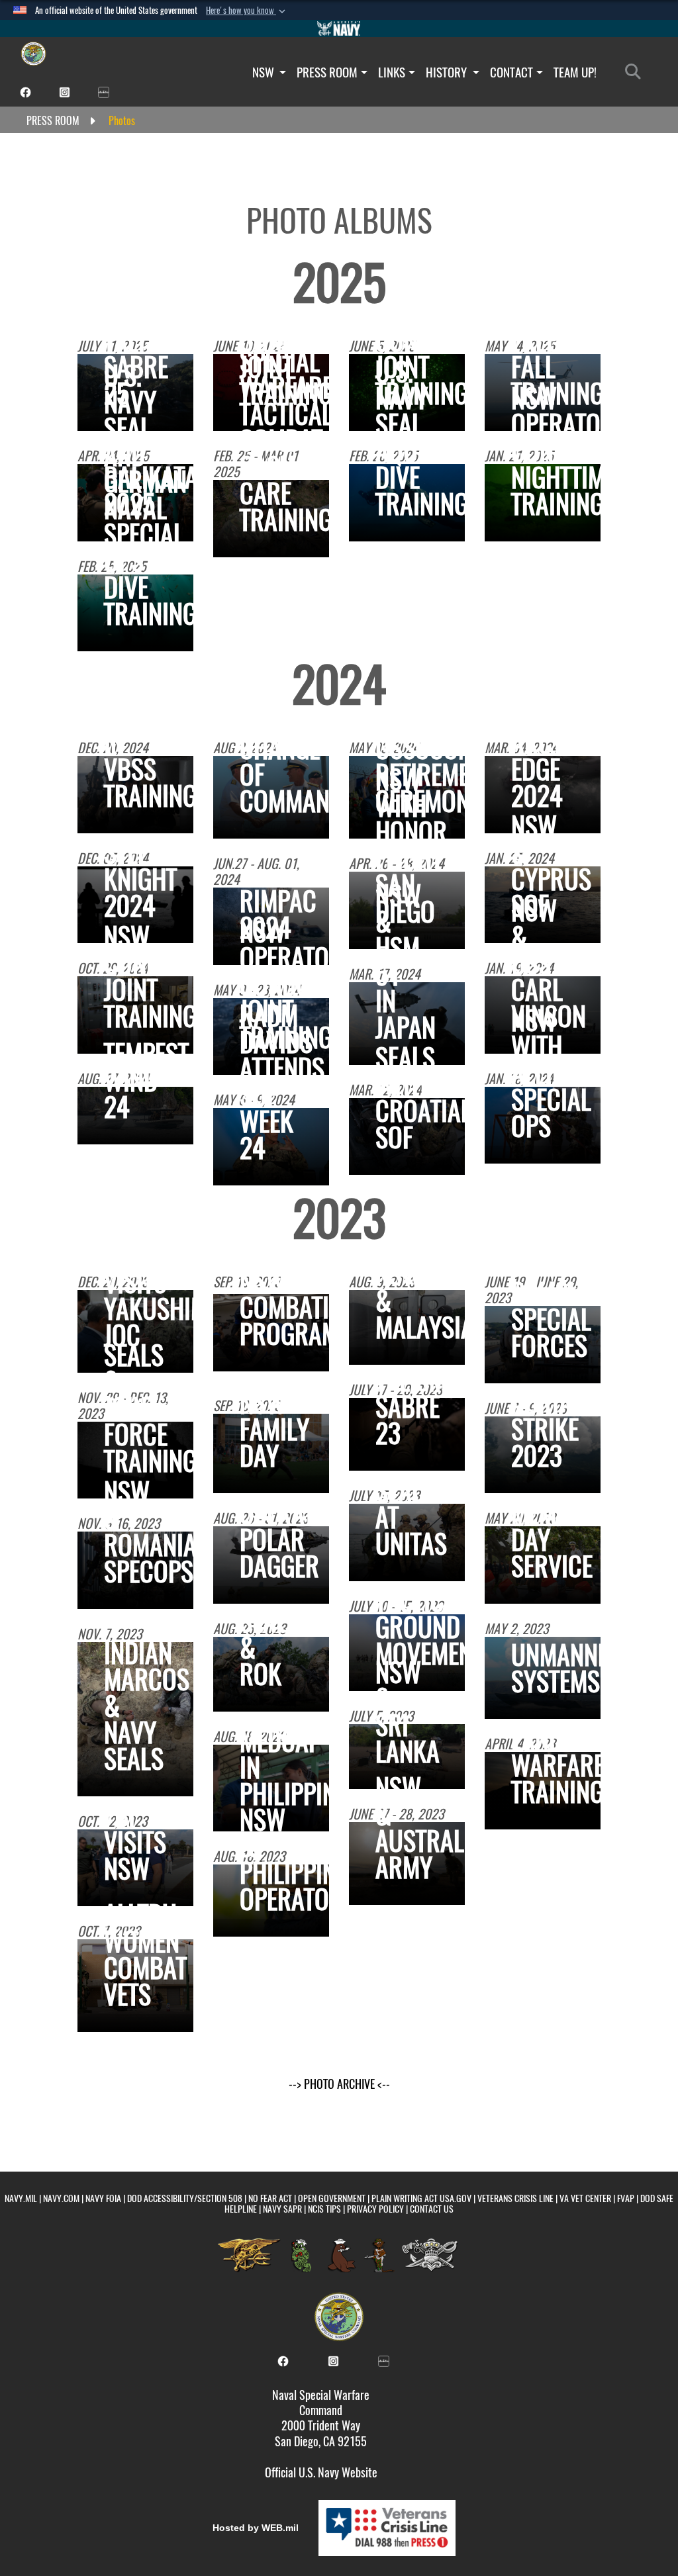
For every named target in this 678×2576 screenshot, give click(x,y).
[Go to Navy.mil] (339, 28)
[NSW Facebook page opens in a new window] (25, 91)
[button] (247, 11)
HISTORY (448, 72)
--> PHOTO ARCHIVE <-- (339, 2084)
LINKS (392, 72)
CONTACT (511, 72)
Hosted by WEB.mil (256, 2528)
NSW (265, 72)
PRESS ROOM (327, 72)
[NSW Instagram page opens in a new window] (65, 91)
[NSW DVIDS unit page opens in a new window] (104, 91)
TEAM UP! (575, 72)
